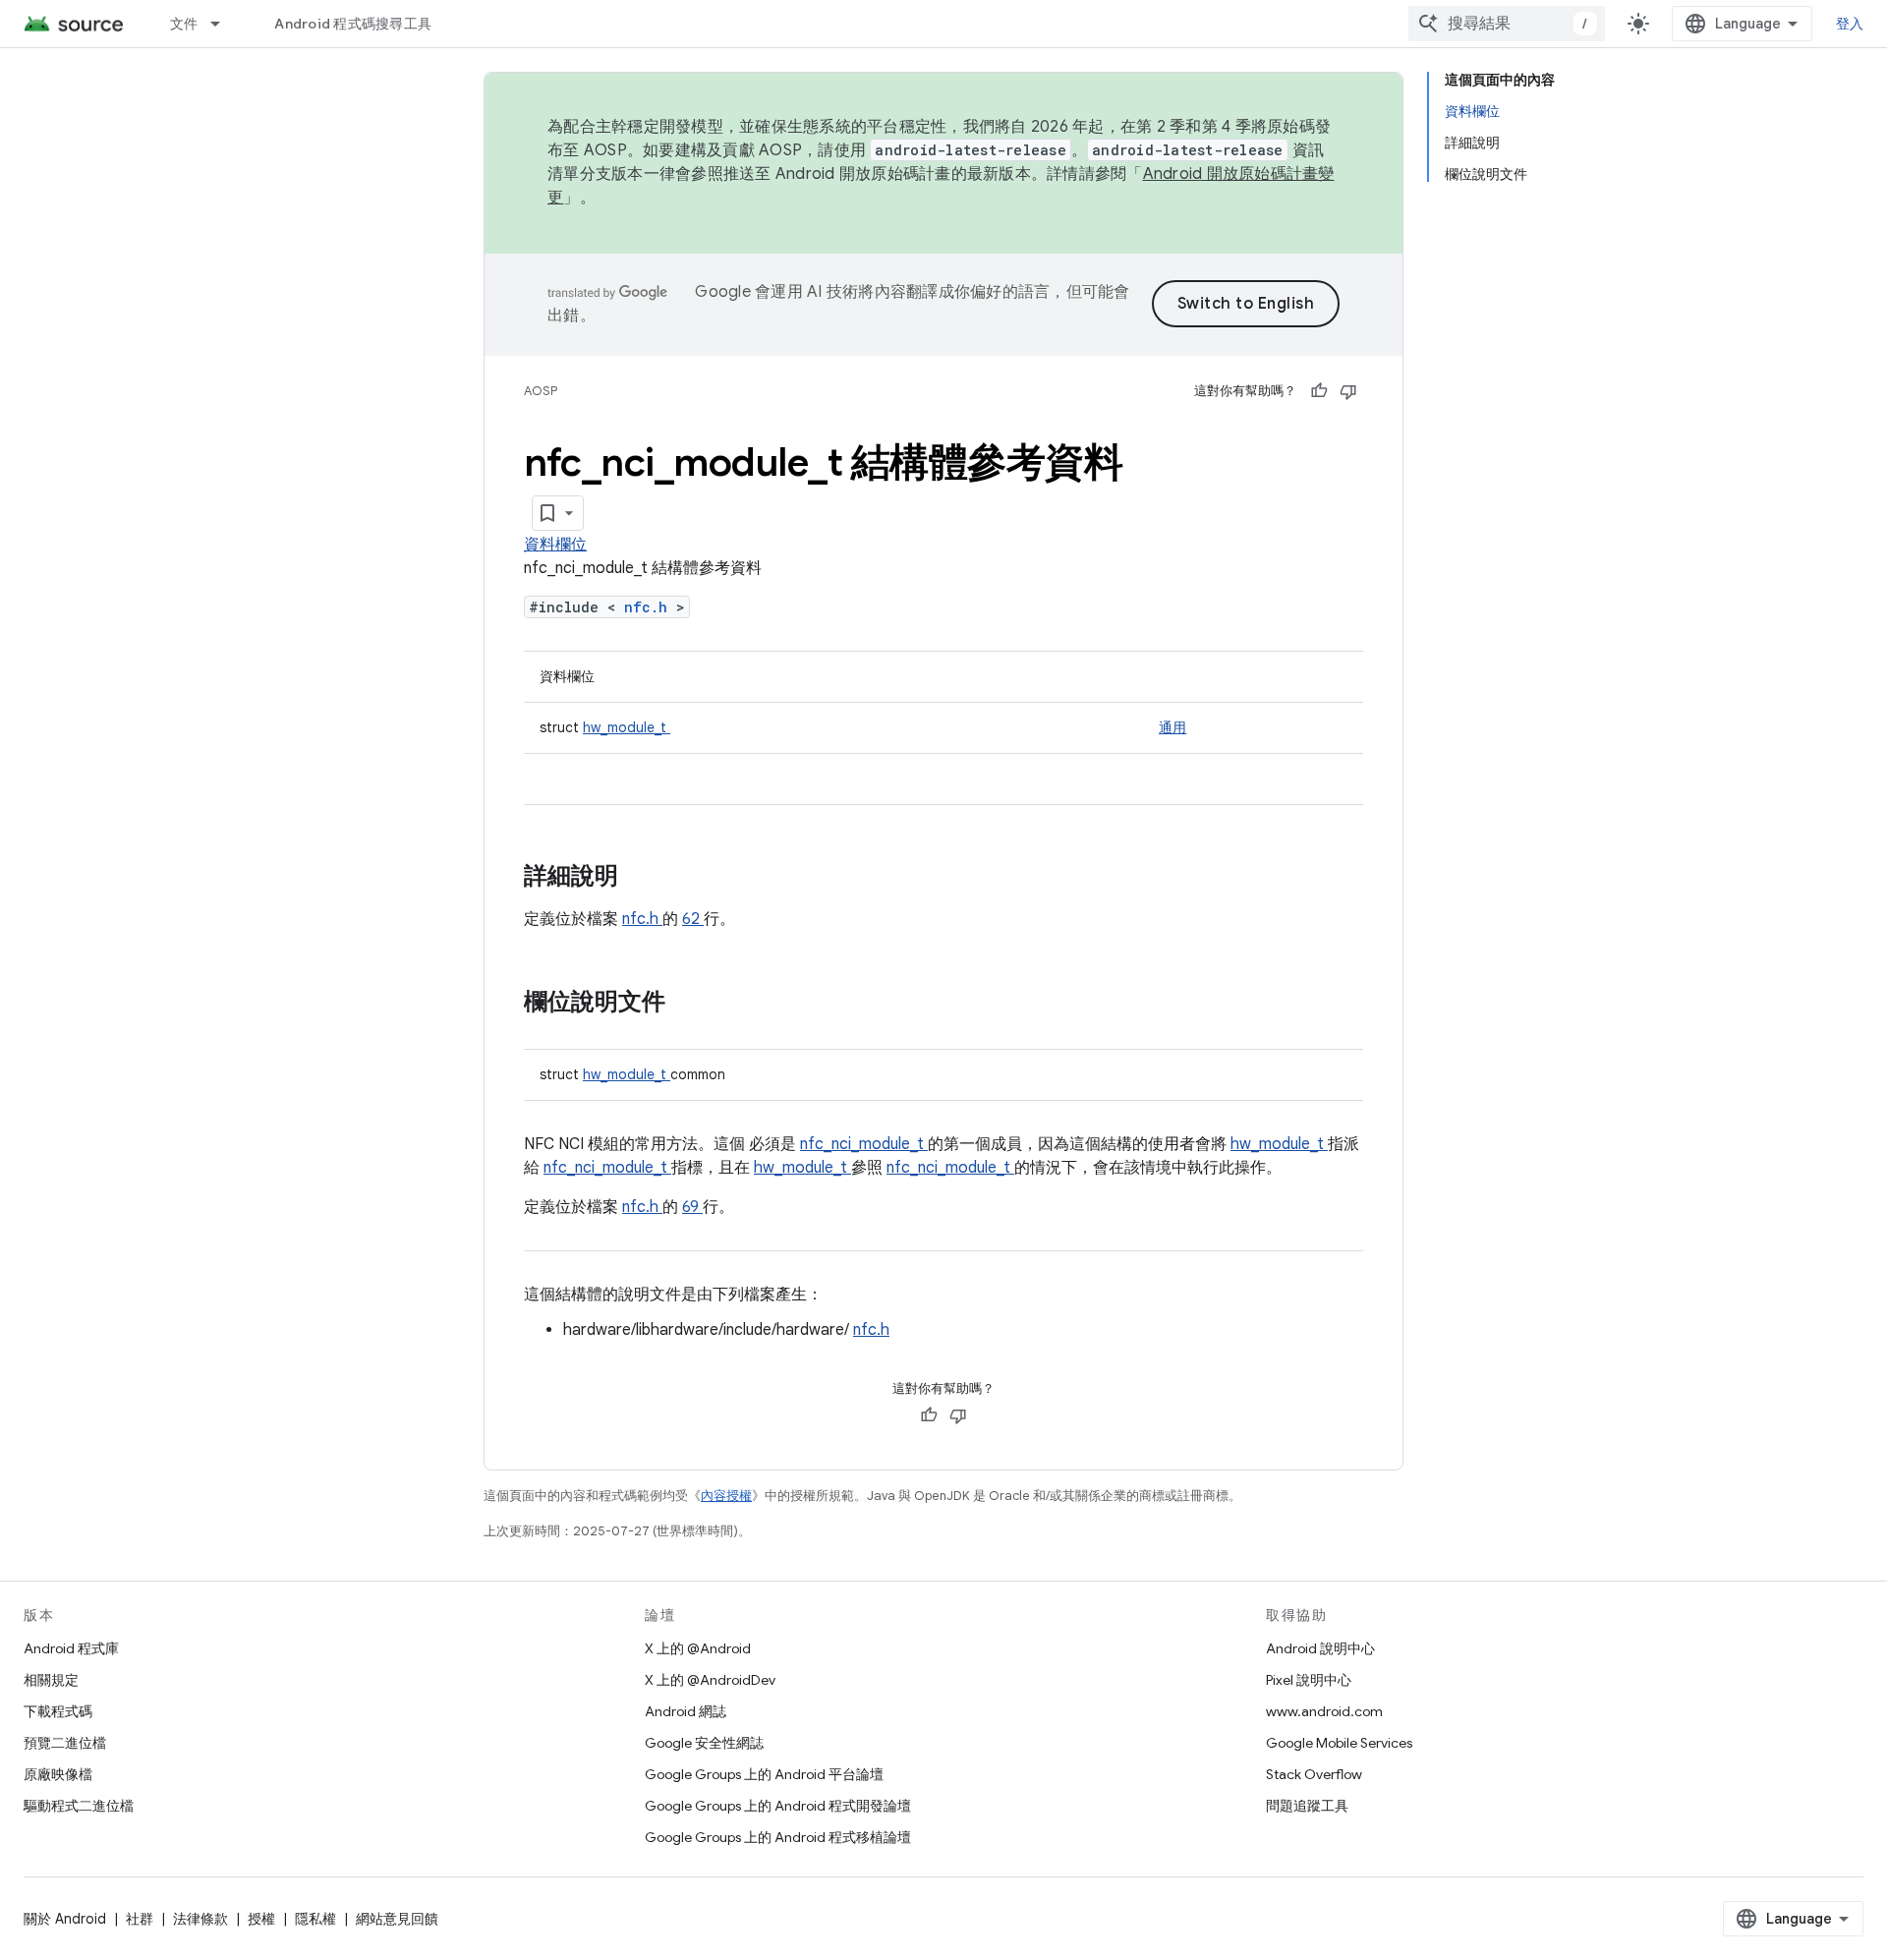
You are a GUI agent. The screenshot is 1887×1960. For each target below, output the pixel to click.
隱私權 (315, 1919)
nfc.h (650, 607)
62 (693, 919)
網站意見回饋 (397, 1919)
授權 (261, 1919)
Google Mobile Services (1339, 1743)
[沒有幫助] (1348, 391)
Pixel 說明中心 (1309, 1680)
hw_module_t (627, 727)
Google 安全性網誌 (704, 1743)
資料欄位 (555, 545)
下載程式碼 (58, 1711)
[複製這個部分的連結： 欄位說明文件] (685, 1004)
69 (692, 1207)
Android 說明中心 (1320, 1648)
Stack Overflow (1314, 1774)
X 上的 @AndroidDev (710, 1680)
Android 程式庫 (71, 1648)
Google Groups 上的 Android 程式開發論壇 (778, 1806)
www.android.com (1324, 1711)
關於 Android (65, 1919)
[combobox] (1507, 24)
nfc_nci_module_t (864, 1144)
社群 (140, 1919)
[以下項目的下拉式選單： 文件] (224, 24)
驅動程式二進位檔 (79, 1806)
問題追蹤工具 (1307, 1806)
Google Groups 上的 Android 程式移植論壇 (778, 1837)
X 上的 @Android (698, 1648)
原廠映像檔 (58, 1774)
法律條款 (200, 1919)
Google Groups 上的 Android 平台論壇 (764, 1774)
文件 (184, 24)
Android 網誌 (686, 1711)
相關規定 (51, 1680)
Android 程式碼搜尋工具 (353, 24)
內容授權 (726, 1496)
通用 (1172, 727)
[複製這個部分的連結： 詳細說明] (644, 878)
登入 (1850, 24)
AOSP (541, 391)
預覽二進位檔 (65, 1743)
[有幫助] (1319, 391)
